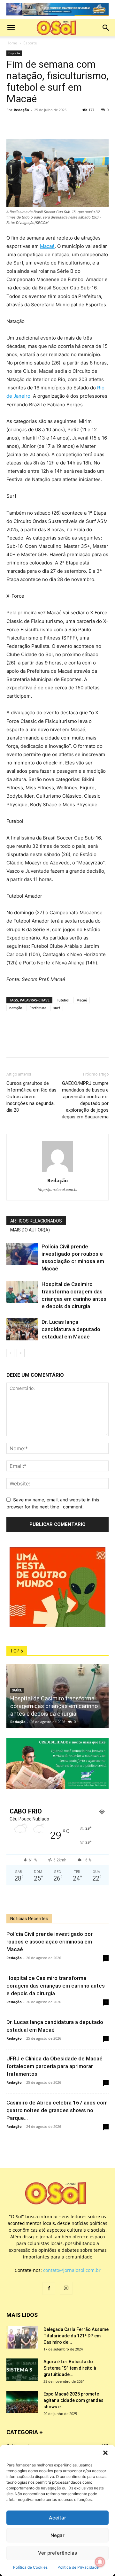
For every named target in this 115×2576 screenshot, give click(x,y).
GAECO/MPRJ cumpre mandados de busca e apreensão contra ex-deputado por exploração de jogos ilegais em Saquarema (85, 1100)
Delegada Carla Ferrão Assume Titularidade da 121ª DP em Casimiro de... (76, 2336)
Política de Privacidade (78, 2567)
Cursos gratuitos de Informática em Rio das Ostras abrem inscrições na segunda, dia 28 (31, 1097)
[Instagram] (66, 2288)
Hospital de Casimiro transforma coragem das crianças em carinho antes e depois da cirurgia (54, 1706)
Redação (21, 110)
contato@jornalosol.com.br (72, 2270)
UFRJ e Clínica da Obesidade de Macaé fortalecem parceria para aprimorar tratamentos (54, 2066)
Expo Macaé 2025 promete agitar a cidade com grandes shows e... (73, 2400)
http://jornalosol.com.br (58, 1190)
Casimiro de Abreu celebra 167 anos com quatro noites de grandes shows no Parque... (57, 2110)
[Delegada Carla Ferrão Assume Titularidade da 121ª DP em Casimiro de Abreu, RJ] (22, 2337)
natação (16, 1008)
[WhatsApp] (42, 124)
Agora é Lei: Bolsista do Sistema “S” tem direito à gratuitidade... (70, 2368)
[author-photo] (57, 1172)
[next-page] (21, 1353)
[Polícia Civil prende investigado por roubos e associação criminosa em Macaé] (22, 1254)
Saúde (17, 1690)
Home (12, 43)
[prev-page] (10, 1353)
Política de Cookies (30, 2567)
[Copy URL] (57, 124)
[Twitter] (27, 124)
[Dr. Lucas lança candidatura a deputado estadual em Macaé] (22, 1329)
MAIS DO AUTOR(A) (30, 1230)
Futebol (63, 1000)
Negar (57, 2535)
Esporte (30, 43)
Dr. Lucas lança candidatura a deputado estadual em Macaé (71, 1329)
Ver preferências (57, 2553)
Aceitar (57, 2518)
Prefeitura (38, 1008)
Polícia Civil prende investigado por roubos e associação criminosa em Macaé (50, 1942)
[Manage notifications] (100, 2562)
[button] (105, 2453)
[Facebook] (13, 124)
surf (57, 1008)
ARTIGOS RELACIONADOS (36, 1221)
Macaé (47, 246)
